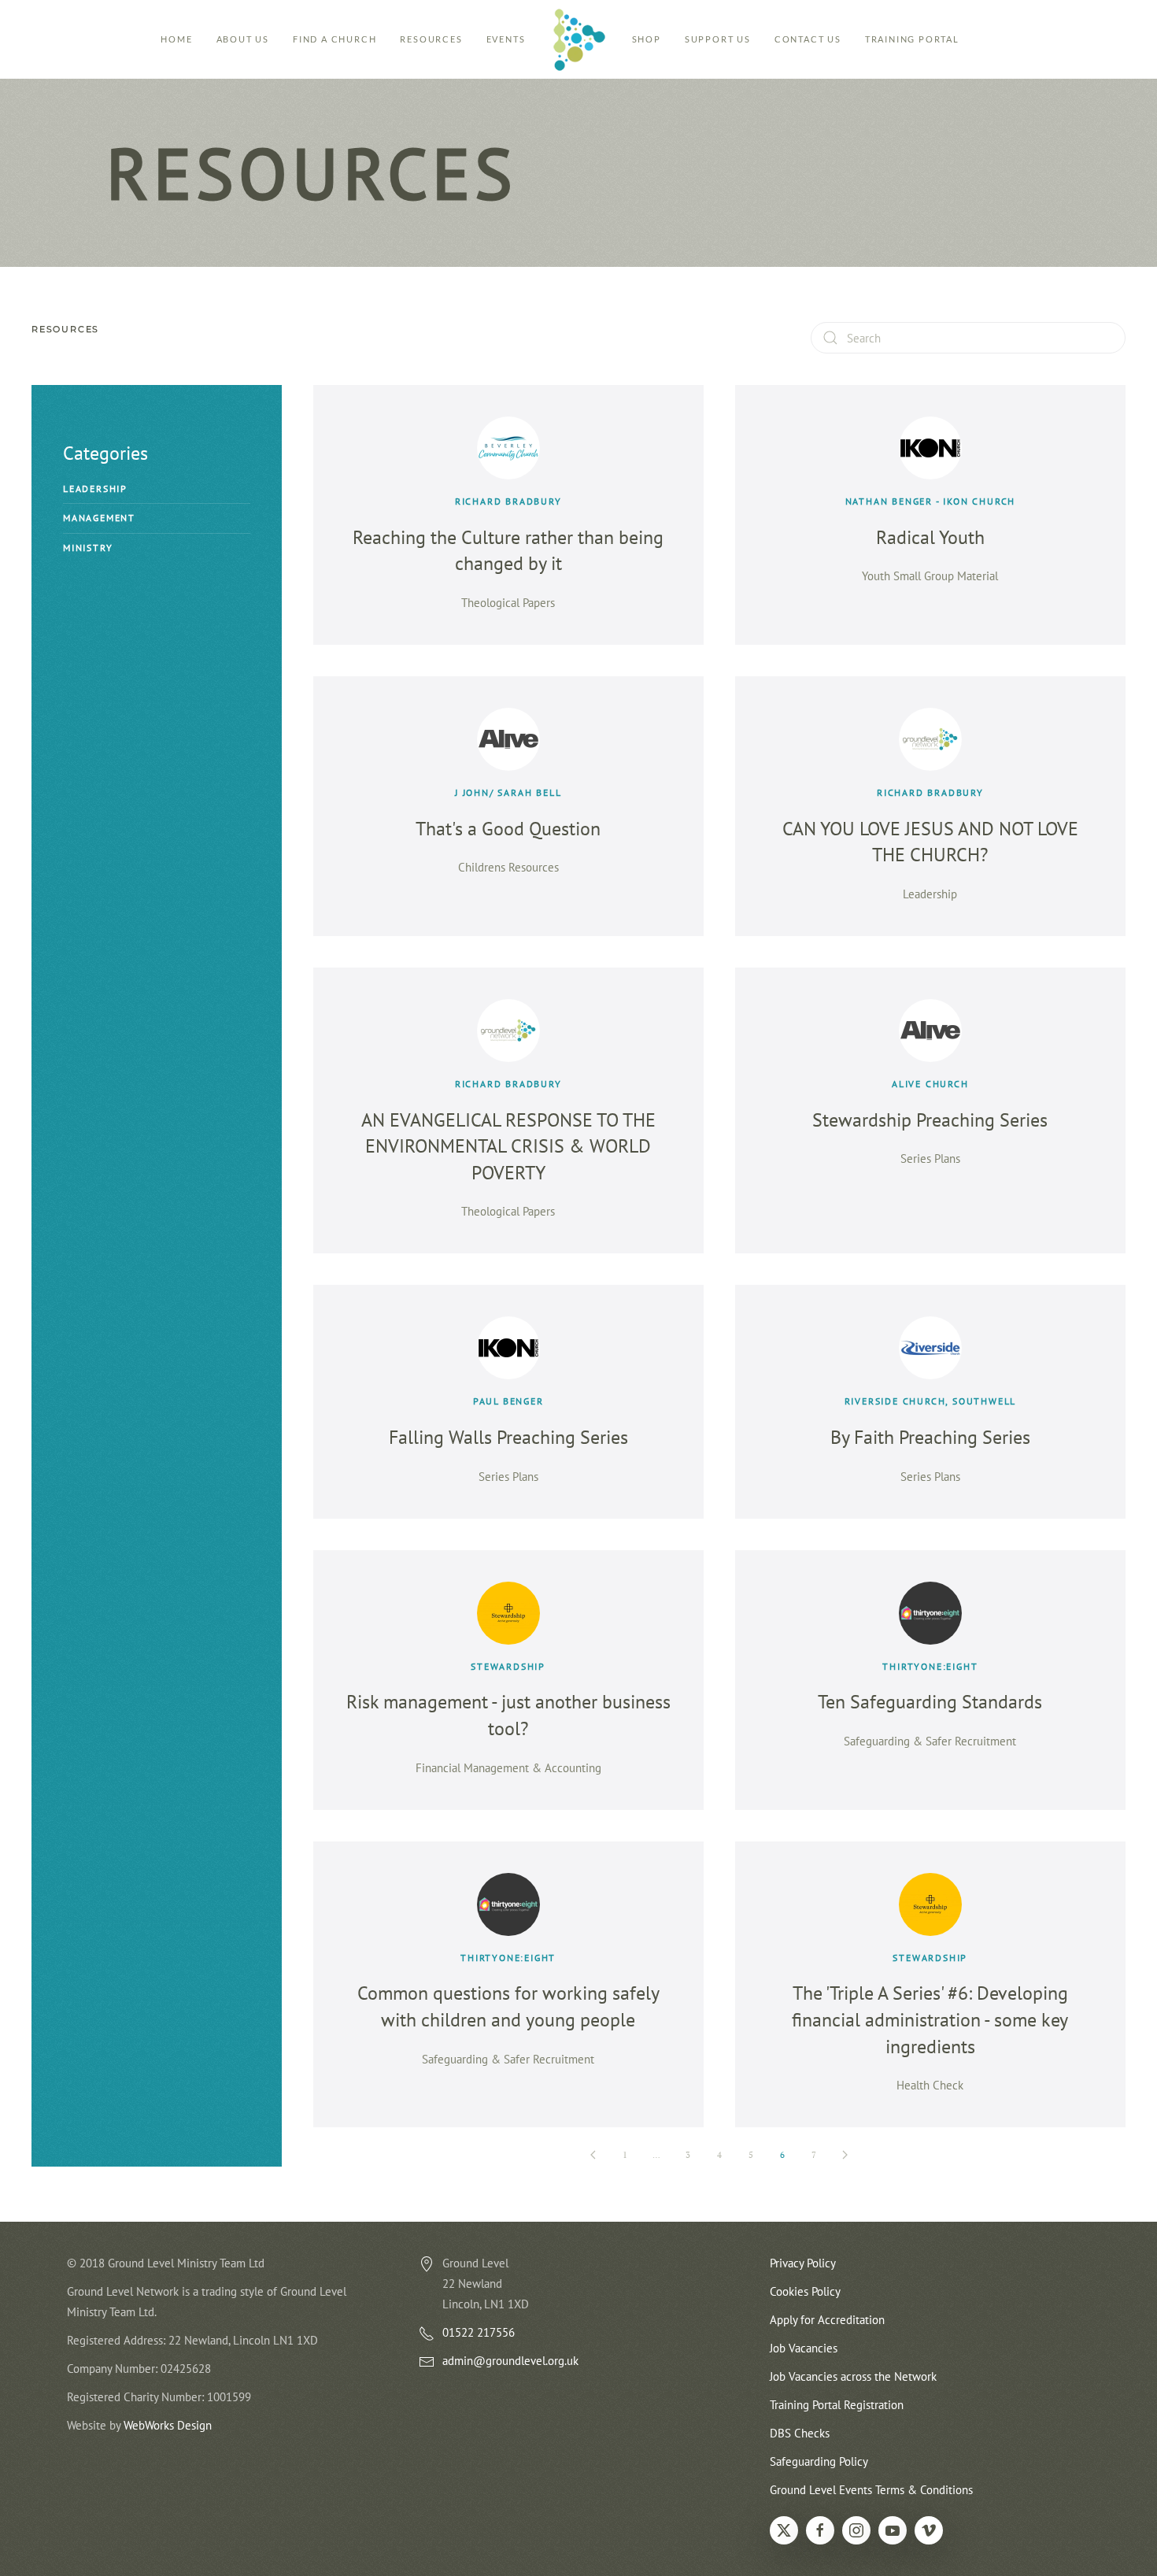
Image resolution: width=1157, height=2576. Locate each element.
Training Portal (912, 39)
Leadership (95, 489)
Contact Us (808, 39)
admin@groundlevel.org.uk (510, 2361)
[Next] (845, 2155)
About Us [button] (243, 39)
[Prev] (593, 2155)
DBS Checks (800, 2433)
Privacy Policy (803, 2263)
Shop (647, 39)
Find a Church (335, 39)
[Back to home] (579, 39)
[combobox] (968, 338)
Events (506, 39)
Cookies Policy (805, 2291)
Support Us (718, 39)
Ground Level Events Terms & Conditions (871, 2490)
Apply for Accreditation (827, 2320)
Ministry (88, 548)
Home (176, 39)
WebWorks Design (168, 2425)
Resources (431, 39)
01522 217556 (479, 2332)
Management (99, 518)
